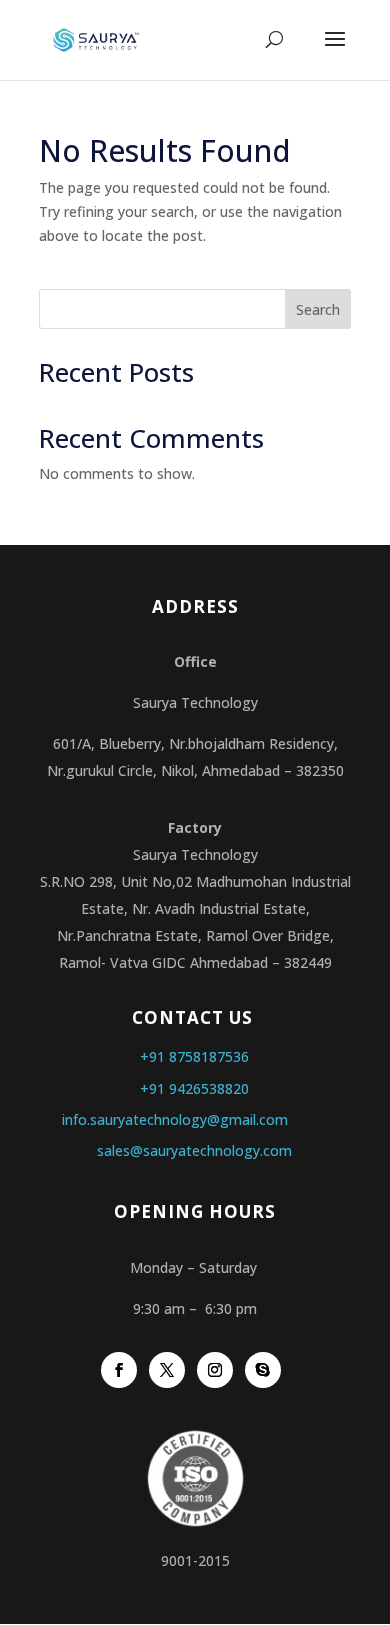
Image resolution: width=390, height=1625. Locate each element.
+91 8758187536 (194, 1056)
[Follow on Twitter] (167, 1370)
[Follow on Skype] (263, 1370)
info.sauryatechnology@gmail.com (175, 1119)
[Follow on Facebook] (119, 1370)
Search (318, 309)
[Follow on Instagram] (215, 1370)
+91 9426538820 (194, 1088)
